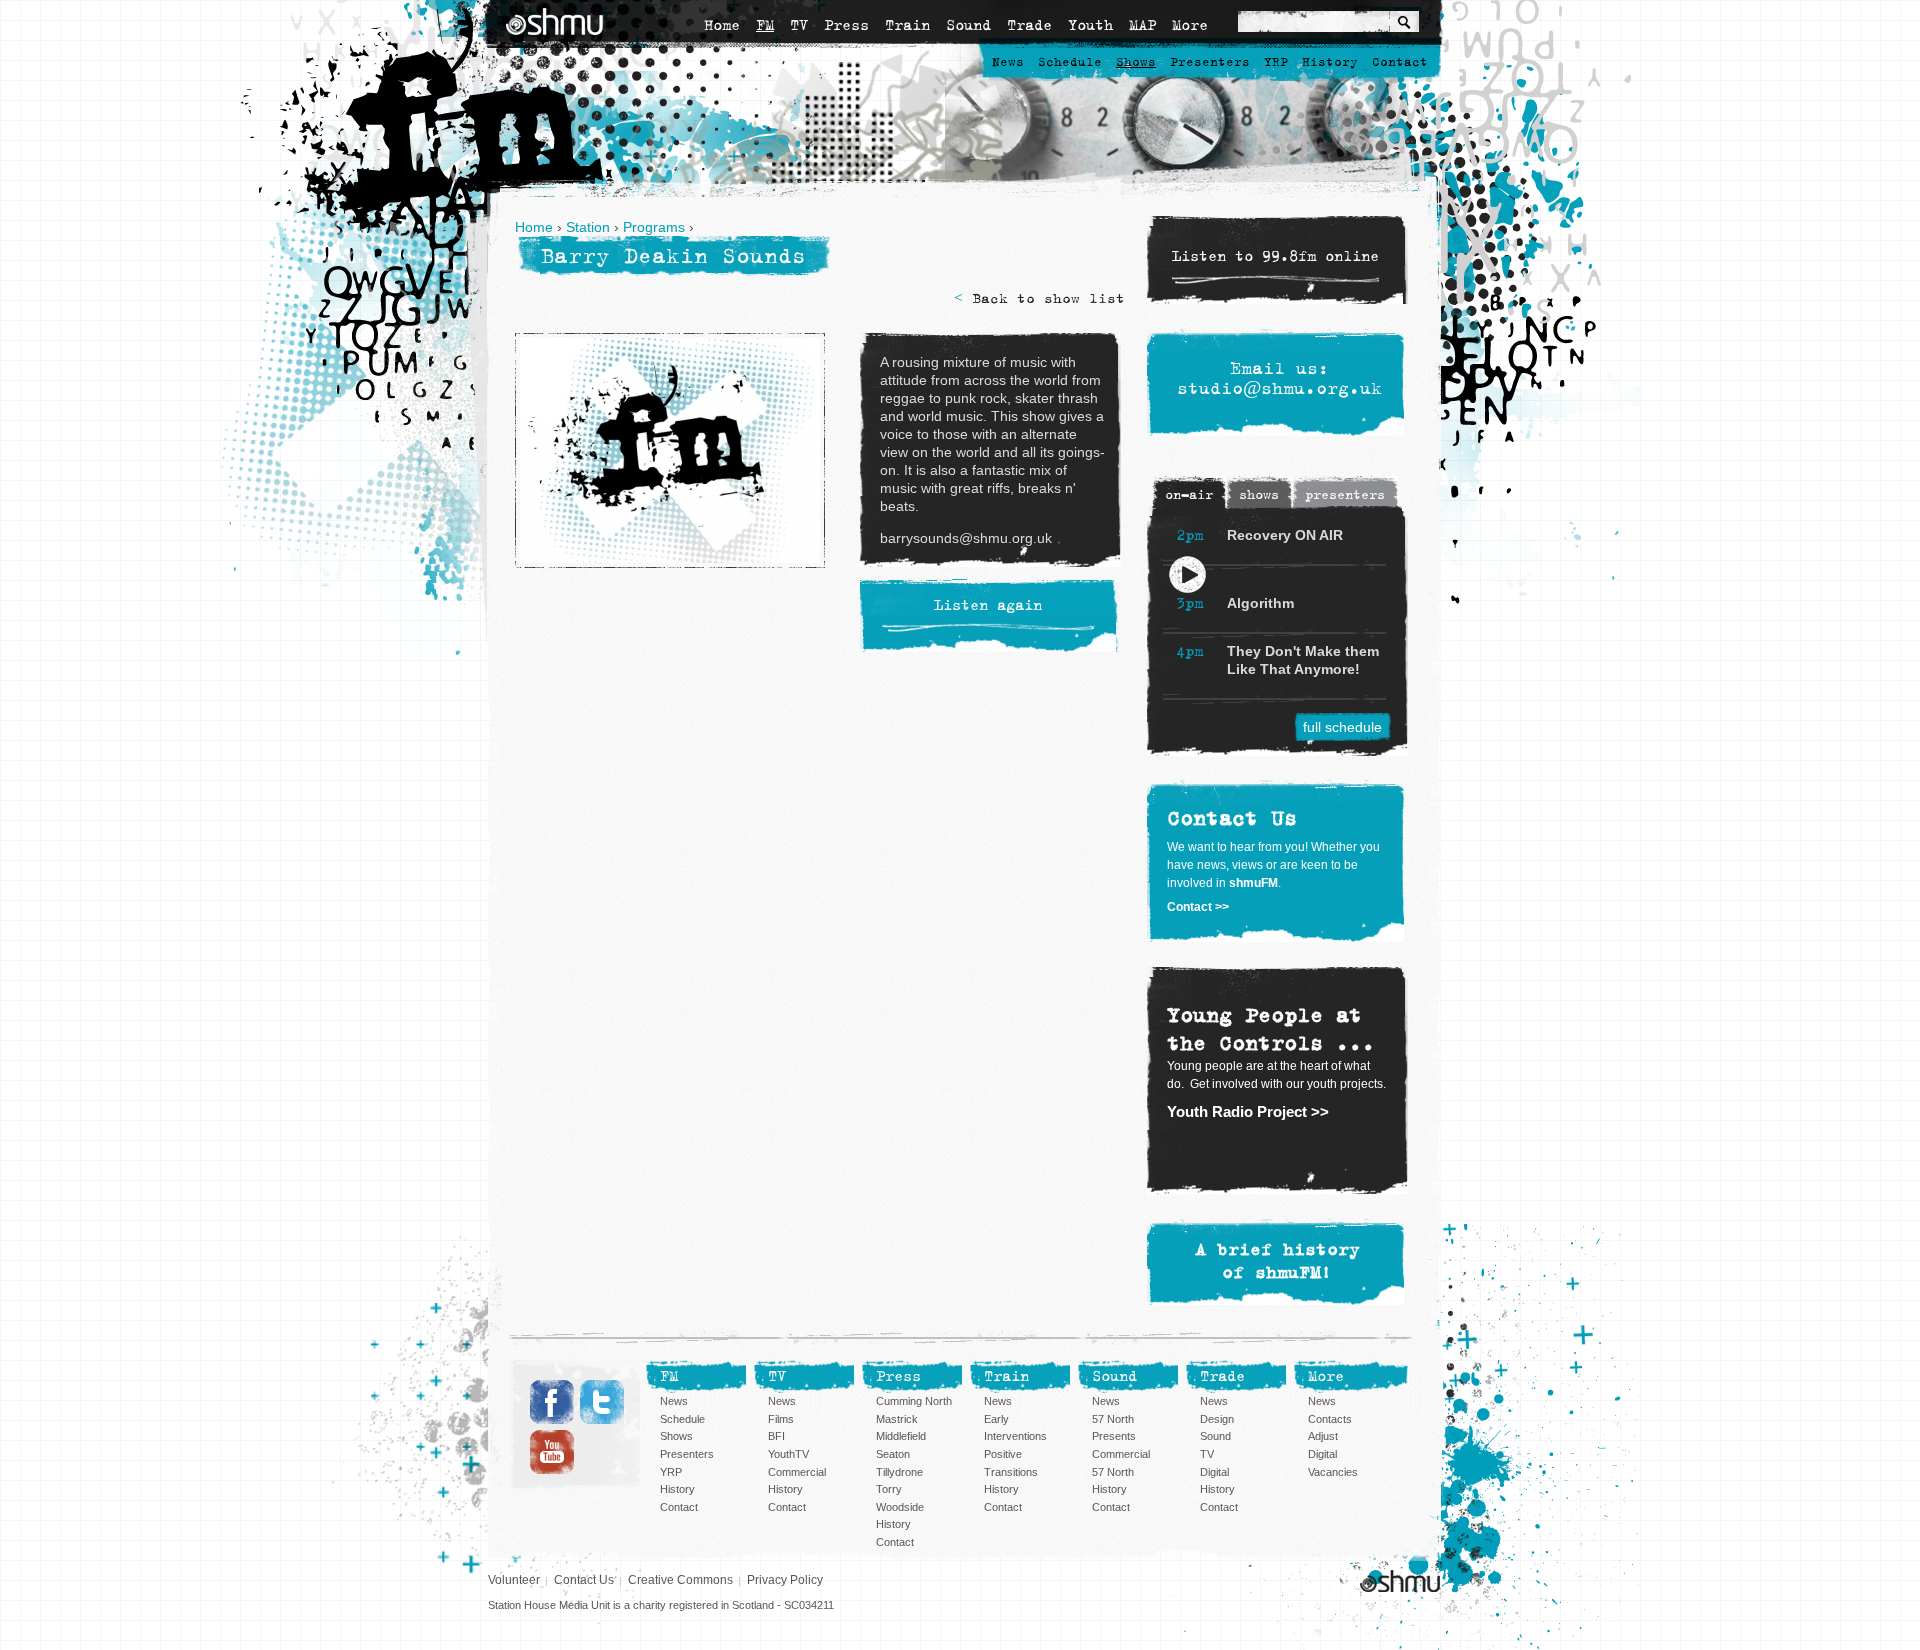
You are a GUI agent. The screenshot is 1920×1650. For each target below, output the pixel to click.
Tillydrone (899, 1472)
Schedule (1070, 62)
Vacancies (1333, 1472)
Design (1217, 1419)
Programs (654, 227)
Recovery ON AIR (1285, 535)
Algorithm (1260, 603)
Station (588, 227)
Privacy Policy (785, 1580)
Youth (1090, 25)
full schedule (1342, 727)
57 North (1113, 1472)
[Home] (554, 21)
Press (846, 25)
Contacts (1330, 1419)
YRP (1276, 62)
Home (722, 25)
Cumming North (914, 1401)
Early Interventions (1015, 1428)
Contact (1400, 62)
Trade (1029, 25)
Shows (1136, 62)
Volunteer (514, 1580)
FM (765, 25)
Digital (1214, 1472)
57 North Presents (1114, 1428)
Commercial (797, 1472)
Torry (889, 1489)
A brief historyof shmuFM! (1277, 1261)
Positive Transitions (1011, 1463)
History (1330, 62)
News (1008, 62)
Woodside (900, 1507)
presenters (1345, 495)
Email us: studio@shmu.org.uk (1279, 379)
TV (799, 25)
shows (1259, 495)
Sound (968, 25)
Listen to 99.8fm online (1275, 256)
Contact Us (584, 1580)
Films (781, 1419)
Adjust (1323, 1436)
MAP (1142, 25)
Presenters (1210, 62)
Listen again (988, 606)
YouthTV (788, 1454)
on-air (1189, 495)
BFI (776, 1436)
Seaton (893, 1454)
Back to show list (1048, 298)
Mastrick (897, 1419)
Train (907, 25)
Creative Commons (680, 1580)
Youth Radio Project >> (1248, 1111)
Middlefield (901, 1436)
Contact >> (1198, 907)
